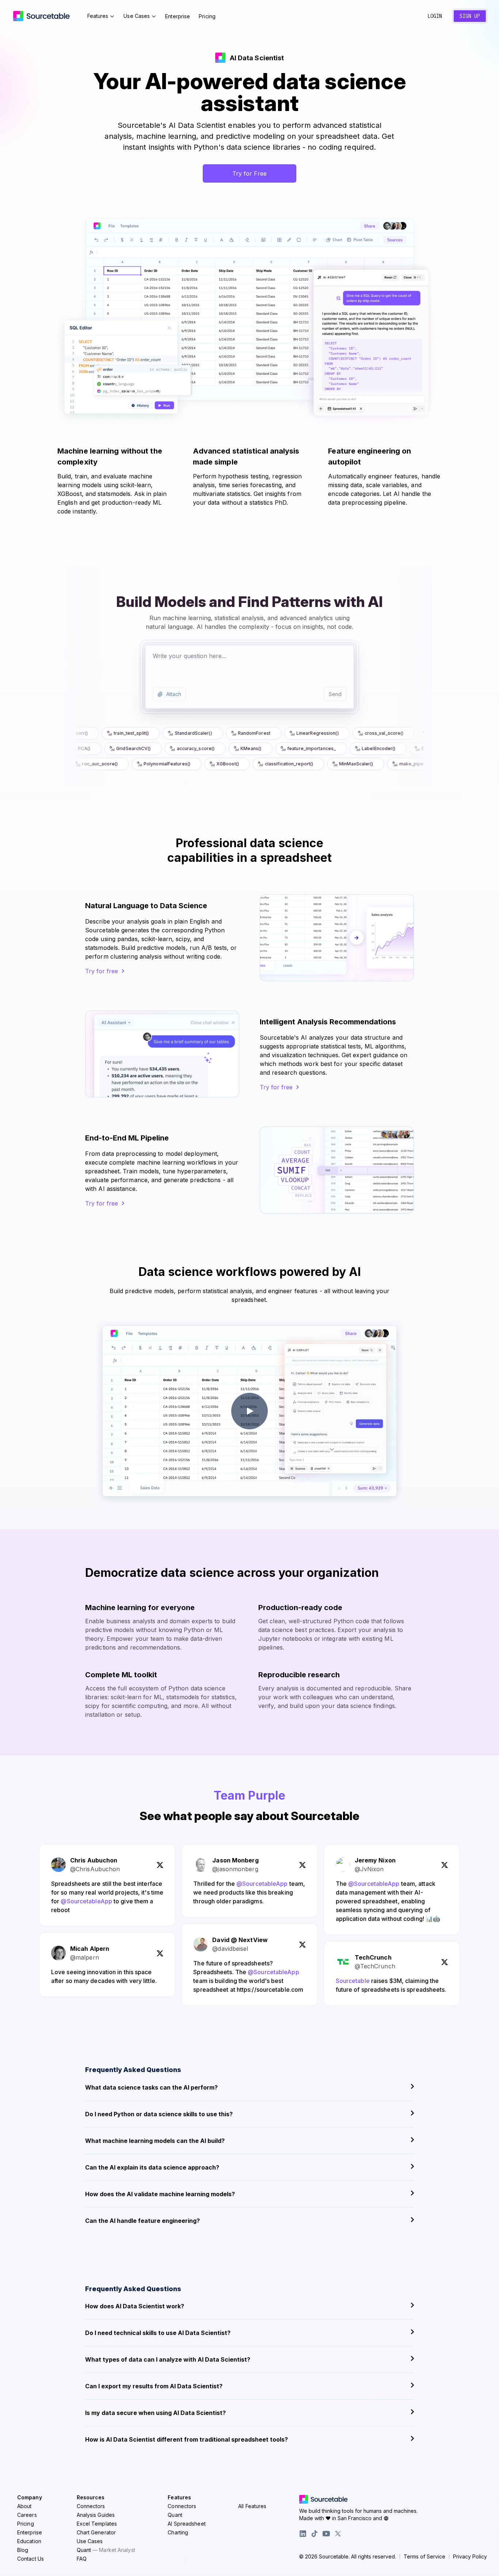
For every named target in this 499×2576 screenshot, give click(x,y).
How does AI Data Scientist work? (135, 2306)
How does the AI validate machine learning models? (160, 2194)
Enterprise (178, 16)
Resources (91, 2497)
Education (29, 2541)
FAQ (82, 2559)
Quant (106, 2550)
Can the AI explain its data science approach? (152, 2167)
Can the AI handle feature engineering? (142, 2221)
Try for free (102, 971)
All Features (252, 2506)
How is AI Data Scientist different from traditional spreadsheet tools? (186, 2439)
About (24, 2506)
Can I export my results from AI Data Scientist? (154, 2386)
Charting (178, 2532)
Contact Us (31, 2559)
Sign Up (470, 16)
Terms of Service (424, 2557)
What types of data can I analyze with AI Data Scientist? (168, 2359)
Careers (27, 2515)
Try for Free (249, 173)
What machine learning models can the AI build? (155, 2141)
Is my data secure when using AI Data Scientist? (155, 2413)
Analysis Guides (96, 2515)
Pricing (207, 16)
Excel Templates (97, 2524)
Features (98, 16)
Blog (23, 2550)
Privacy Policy (470, 2557)
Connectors (91, 2506)
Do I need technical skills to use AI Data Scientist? (158, 2333)
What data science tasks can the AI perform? (151, 2087)
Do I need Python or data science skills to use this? (159, 2114)
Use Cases (137, 16)
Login (435, 16)
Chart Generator (96, 2532)
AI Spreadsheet (186, 2524)
